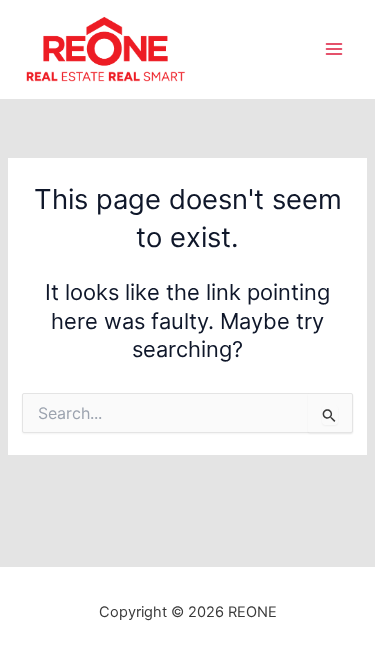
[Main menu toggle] (334, 49)
